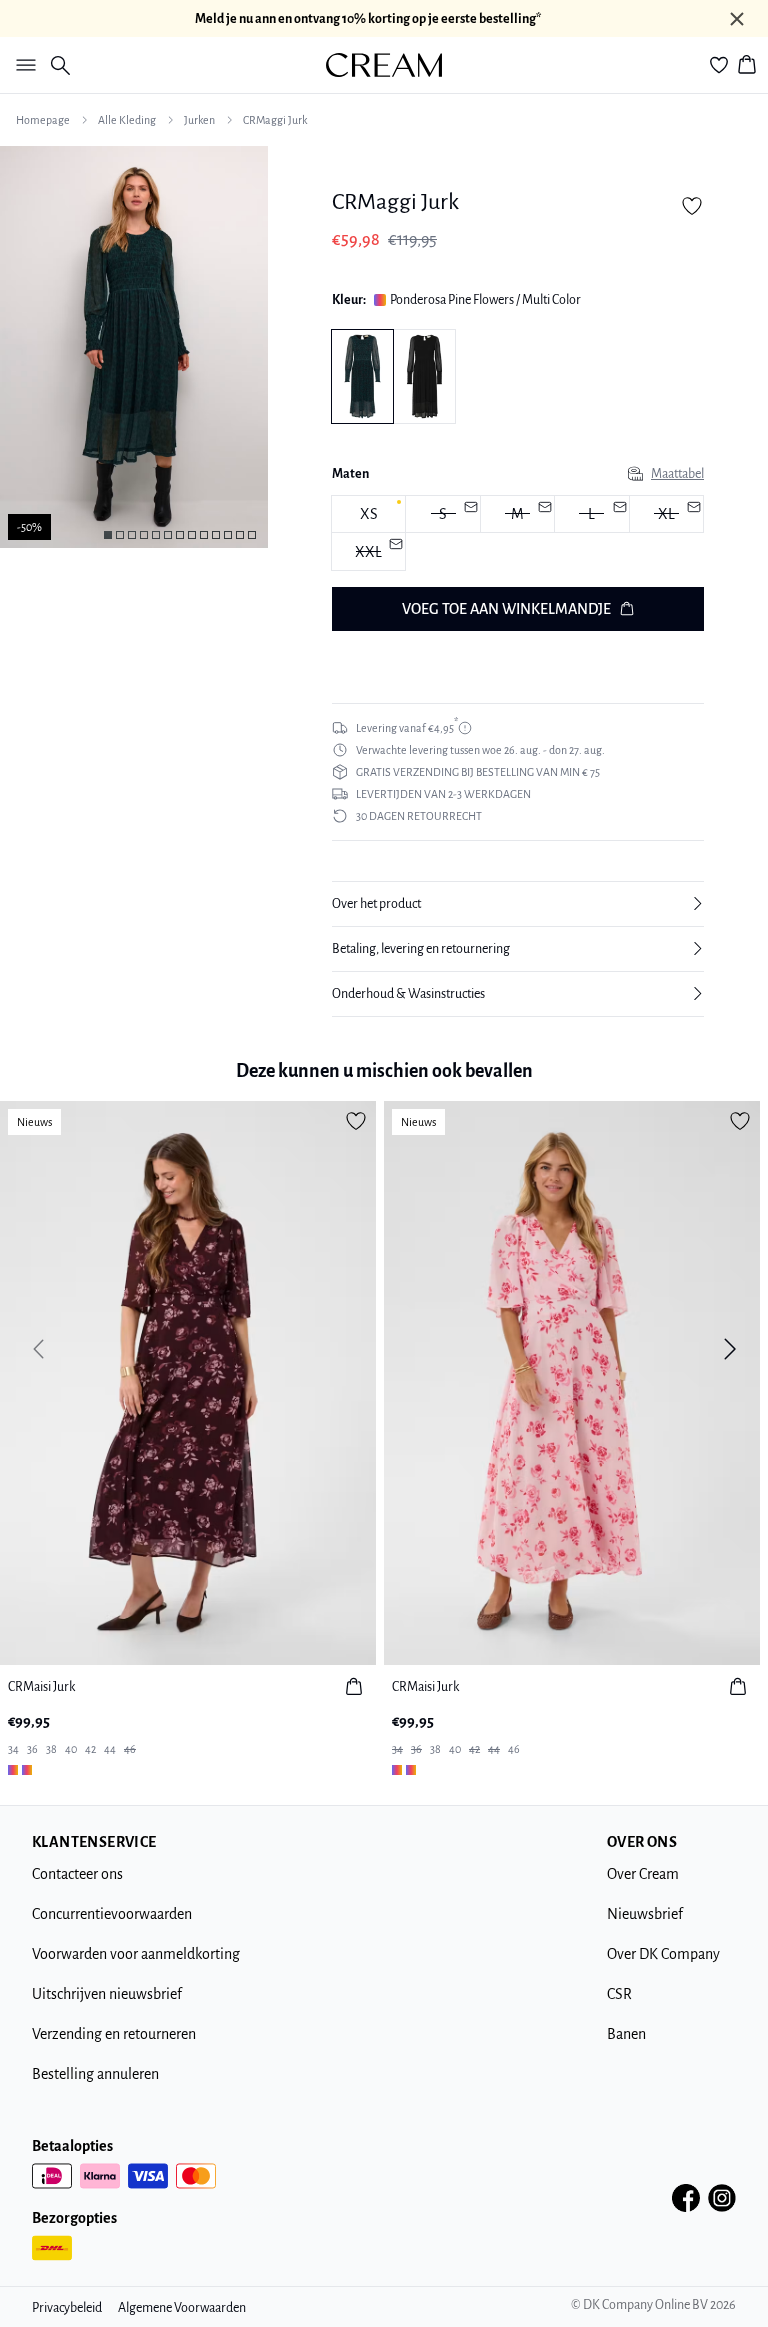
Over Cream (643, 1874)
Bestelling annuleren (95, 2074)
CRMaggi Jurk (275, 120)
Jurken (199, 120)
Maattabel (677, 474)
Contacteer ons (77, 1874)
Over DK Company (663, 1954)
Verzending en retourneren (114, 2034)
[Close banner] (737, 19)
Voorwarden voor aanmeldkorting (136, 1954)
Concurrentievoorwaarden (112, 1914)
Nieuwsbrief (645, 1914)
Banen (626, 2034)
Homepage (43, 120)
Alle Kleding (127, 120)
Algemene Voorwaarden (182, 2308)
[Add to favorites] (692, 206)
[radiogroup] (518, 533)
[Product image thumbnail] (108, 535)
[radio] (368, 514)
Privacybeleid (67, 2308)
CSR (619, 1994)
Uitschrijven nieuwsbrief (107, 1994)
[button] (518, 904)
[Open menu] (22, 65)
